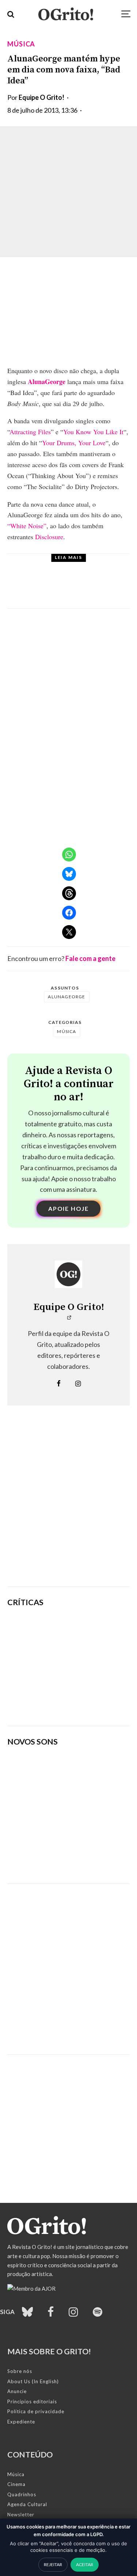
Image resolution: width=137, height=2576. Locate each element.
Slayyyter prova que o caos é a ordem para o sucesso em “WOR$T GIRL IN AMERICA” (93, 1630)
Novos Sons (68, 566)
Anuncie (17, 2391)
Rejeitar (53, 2564)
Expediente (21, 2422)
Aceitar (85, 2564)
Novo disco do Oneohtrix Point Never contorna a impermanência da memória (92, 1703)
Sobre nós (20, 2371)
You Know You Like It (93, 432)
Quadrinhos (22, 2494)
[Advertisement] (68, 1507)
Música (21, 44)
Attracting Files (30, 432)
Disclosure (49, 537)
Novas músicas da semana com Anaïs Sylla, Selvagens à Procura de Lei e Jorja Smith (60, 1855)
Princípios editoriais (32, 2402)
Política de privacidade (36, 2411)
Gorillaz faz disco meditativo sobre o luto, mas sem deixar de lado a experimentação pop (92, 1667)
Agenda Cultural (27, 2504)
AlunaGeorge (47, 382)
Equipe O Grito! (41, 97)
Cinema (16, 2484)
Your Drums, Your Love (74, 443)
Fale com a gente (90, 958)
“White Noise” (27, 526)
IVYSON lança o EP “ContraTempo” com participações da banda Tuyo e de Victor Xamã (84, 588)
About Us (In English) (33, 2381)
